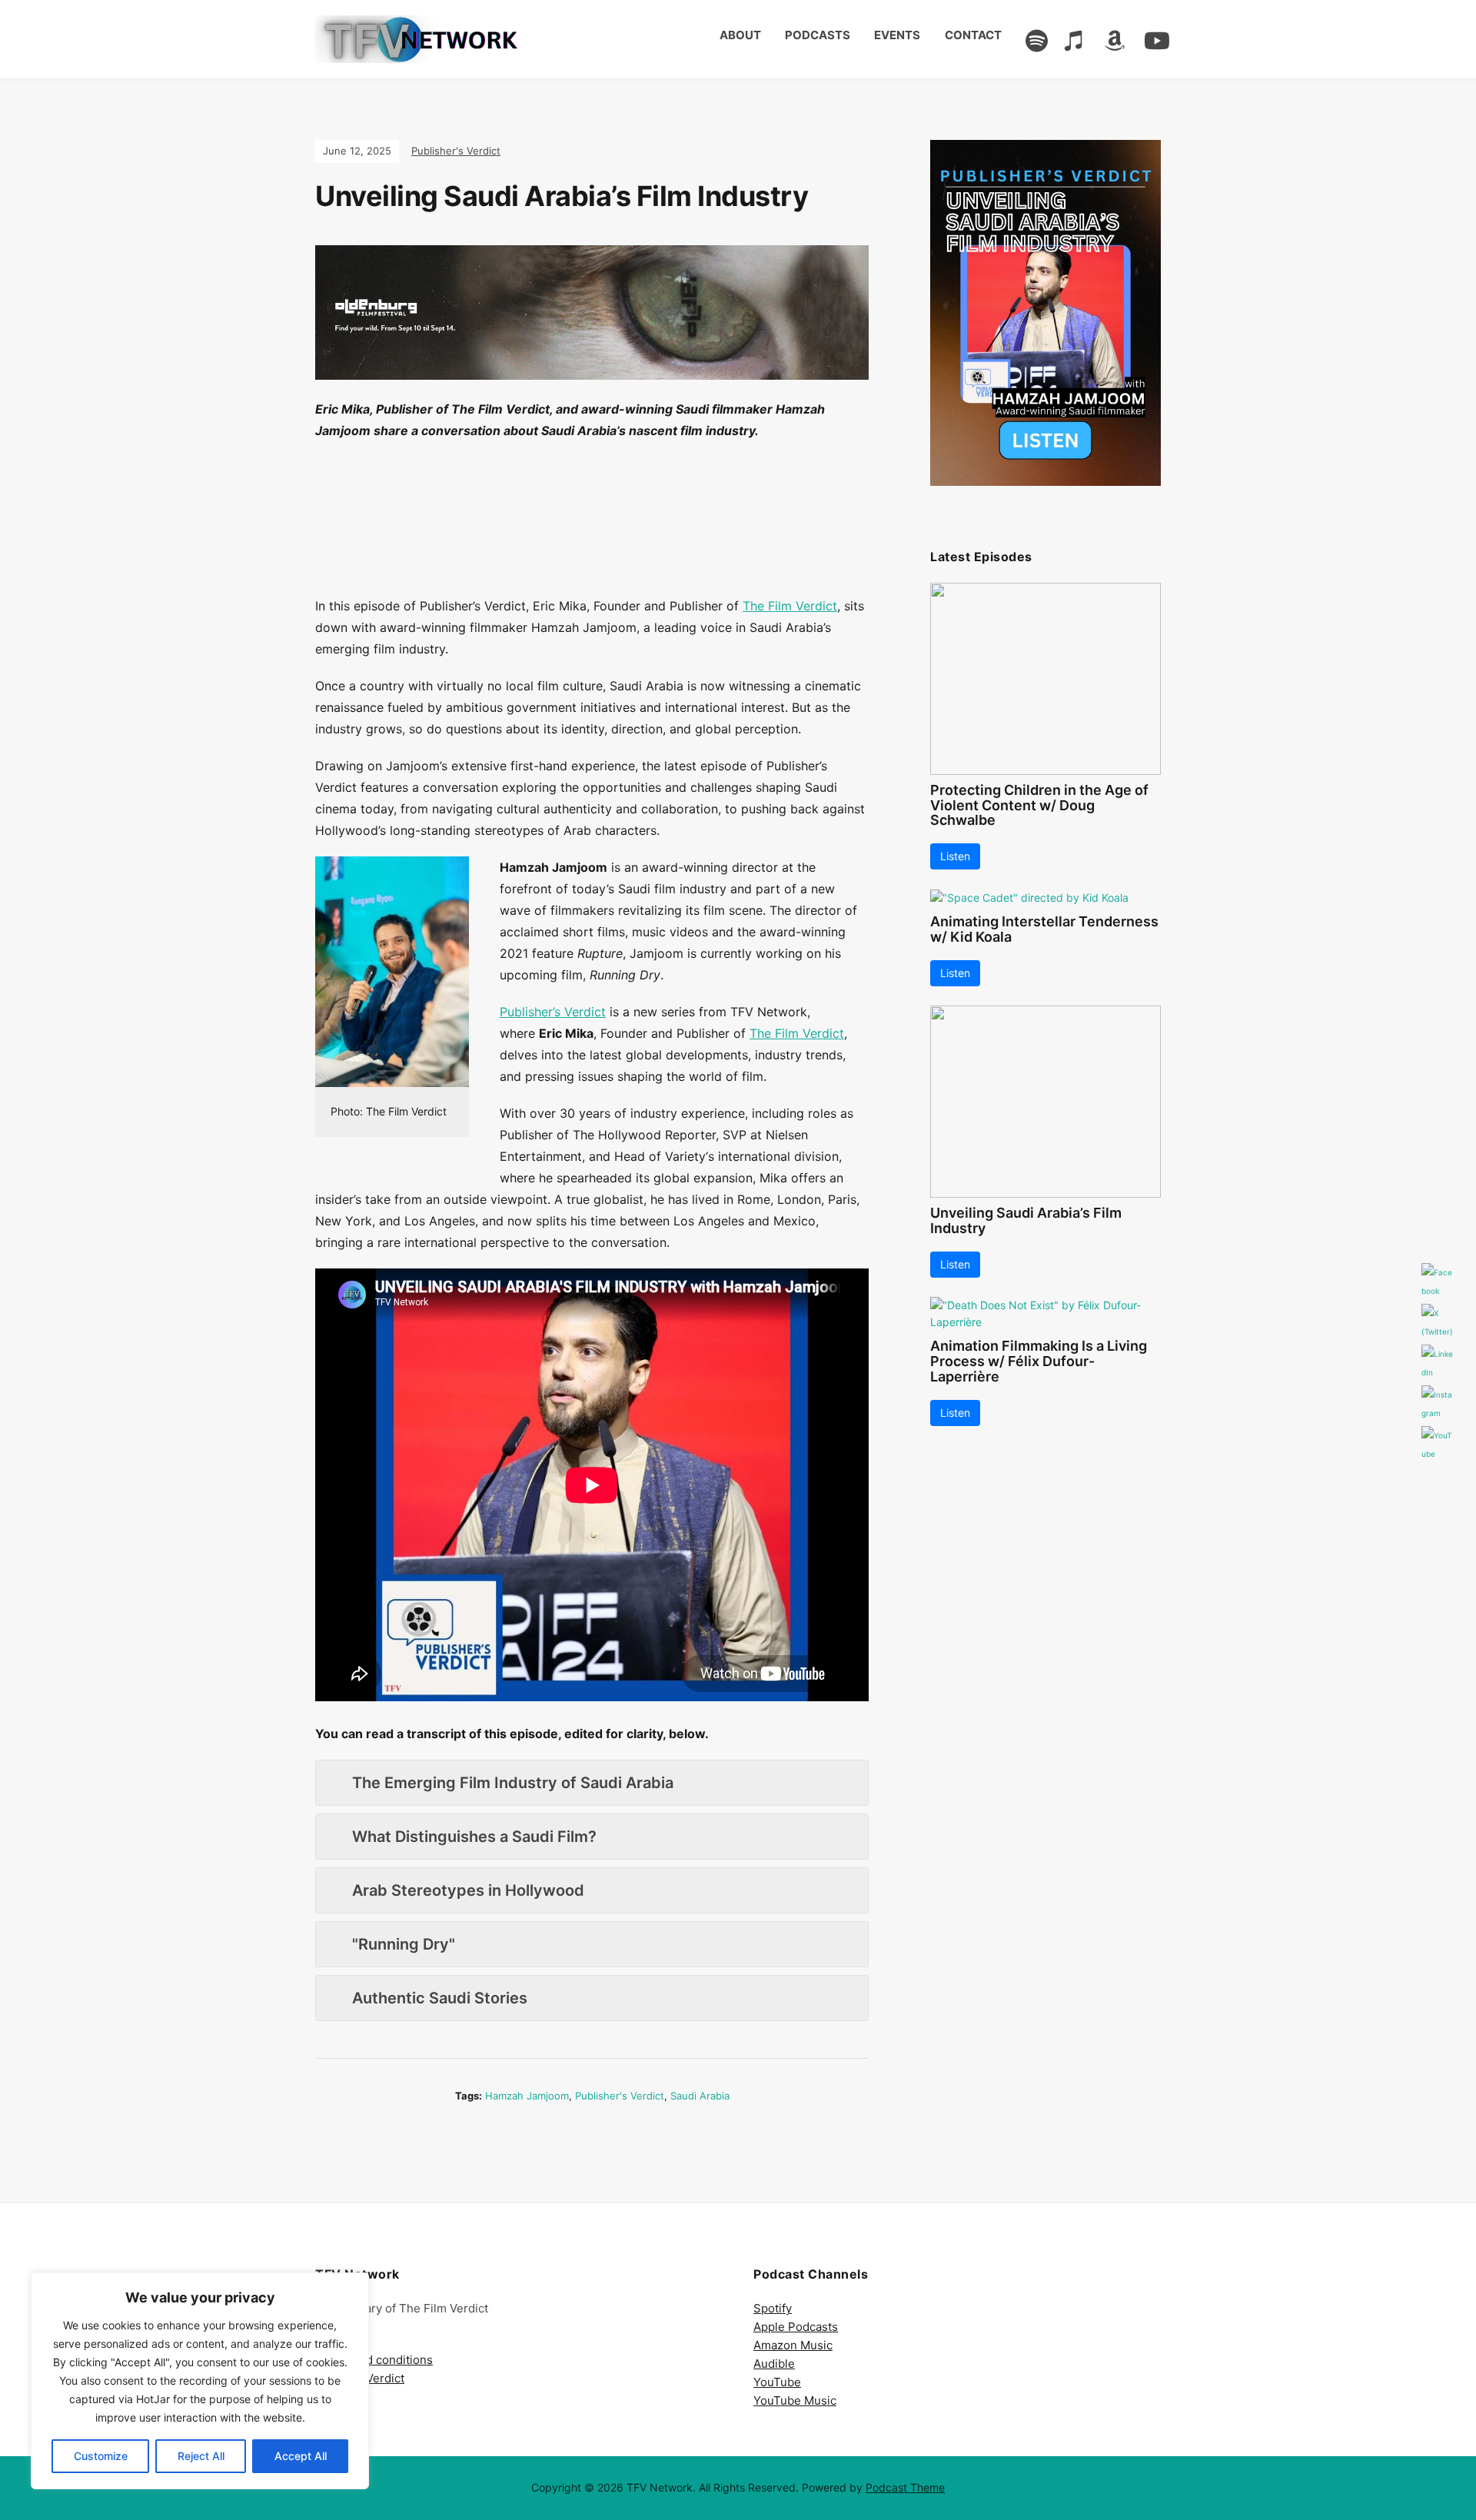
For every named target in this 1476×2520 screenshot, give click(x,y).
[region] (200, 2381)
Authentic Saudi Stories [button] (440, 1998)
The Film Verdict (790, 606)
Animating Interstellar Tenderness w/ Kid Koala (1044, 929)
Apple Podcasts (796, 2327)
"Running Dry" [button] (404, 1944)
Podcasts (818, 35)
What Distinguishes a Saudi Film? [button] (474, 1837)
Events (897, 35)
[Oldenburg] (592, 321)
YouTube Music (795, 2400)
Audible (774, 2364)
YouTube (777, 2382)
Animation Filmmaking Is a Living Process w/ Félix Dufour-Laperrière (1039, 1361)
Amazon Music (793, 2345)
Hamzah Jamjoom (527, 2096)
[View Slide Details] (1045, 313)
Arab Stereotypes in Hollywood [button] (468, 1890)
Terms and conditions (374, 2360)
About (740, 35)
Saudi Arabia (700, 2096)
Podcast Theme (905, 2487)
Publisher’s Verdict (553, 1012)
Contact (973, 35)
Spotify (773, 2308)
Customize (101, 2456)
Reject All (201, 2456)
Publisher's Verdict (456, 151)
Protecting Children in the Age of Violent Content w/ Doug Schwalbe (1039, 805)
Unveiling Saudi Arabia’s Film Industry (1026, 1220)
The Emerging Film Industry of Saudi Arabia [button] (513, 1783)
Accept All (301, 2456)
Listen (955, 856)
